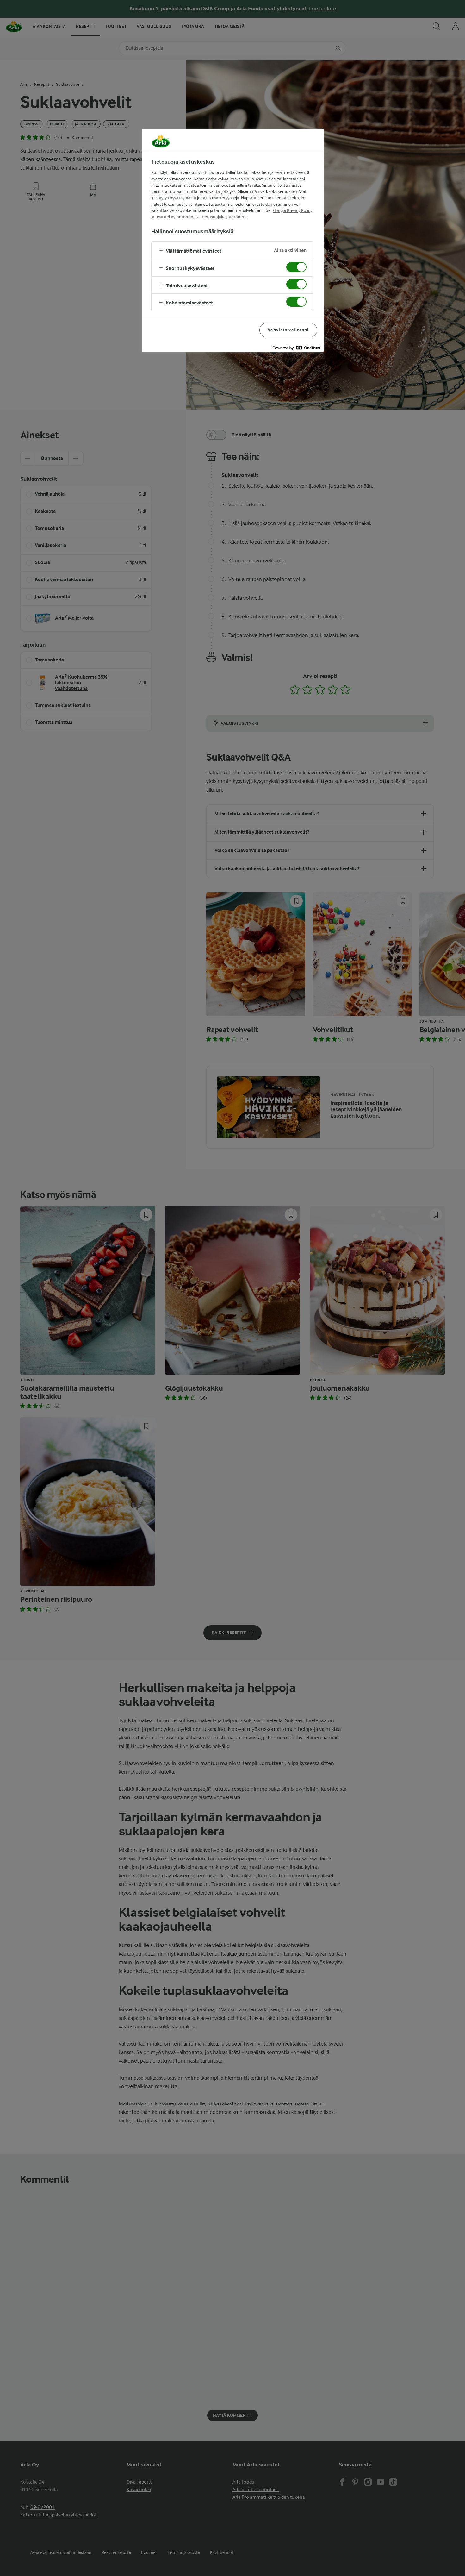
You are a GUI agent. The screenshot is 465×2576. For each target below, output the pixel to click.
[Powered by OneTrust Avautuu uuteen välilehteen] (296, 348)
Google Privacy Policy (293, 210)
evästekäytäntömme (176, 217)
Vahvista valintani (288, 330)
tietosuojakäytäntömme (225, 217)
